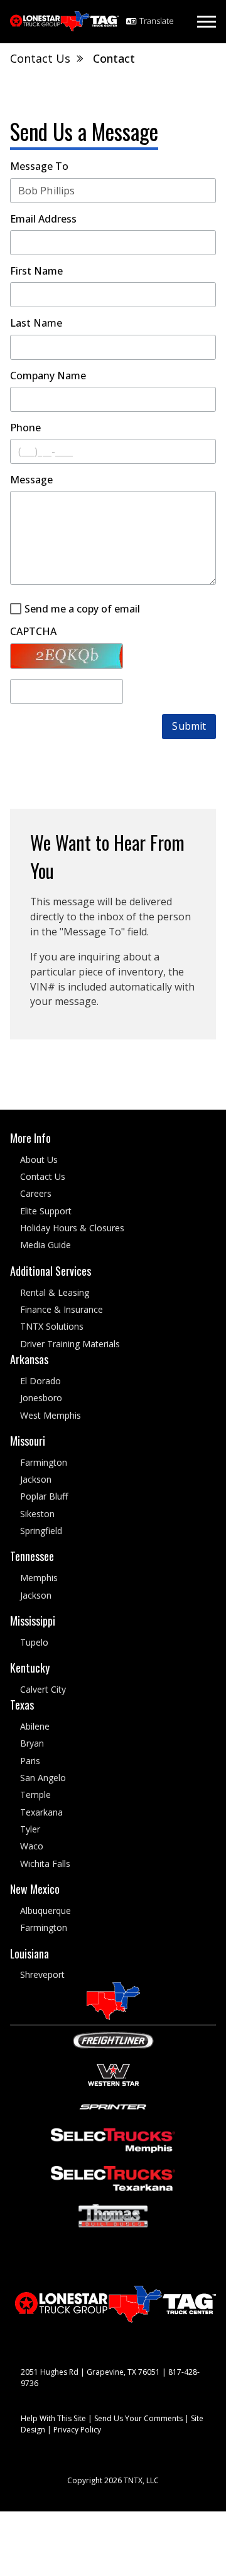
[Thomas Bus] (113, 2215)
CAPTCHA (33, 632)
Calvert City (43, 1689)
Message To (39, 166)
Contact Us (43, 1176)
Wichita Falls (45, 1864)
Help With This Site (53, 2419)
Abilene (35, 1726)
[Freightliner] (113, 2039)
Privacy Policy (77, 2430)
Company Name (48, 376)
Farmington (44, 1462)
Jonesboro (41, 1398)
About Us (39, 1159)
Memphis (39, 1578)
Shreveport (42, 1975)
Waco (32, 1847)
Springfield (41, 1531)
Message (31, 480)
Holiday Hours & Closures (72, 1228)
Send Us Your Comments (138, 2419)
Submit (189, 726)
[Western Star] (113, 2074)
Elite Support (46, 1211)
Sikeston (37, 1514)
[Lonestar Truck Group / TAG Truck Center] (64, 21)
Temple (35, 1795)
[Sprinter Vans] (113, 2105)
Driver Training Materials (70, 1344)
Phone (25, 428)
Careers (36, 1194)
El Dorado (40, 1381)
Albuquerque (46, 1911)
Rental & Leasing (55, 1292)
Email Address (43, 219)
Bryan (32, 1744)
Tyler (30, 1829)
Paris (30, 1761)
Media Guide (46, 1245)
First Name (36, 271)
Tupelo (34, 1642)
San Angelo (43, 1778)
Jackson (36, 1479)
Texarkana (41, 1812)
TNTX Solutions (52, 1326)
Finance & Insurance (62, 1309)
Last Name (36, 323)
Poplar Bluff (44, 1497)
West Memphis (51, 1415)
